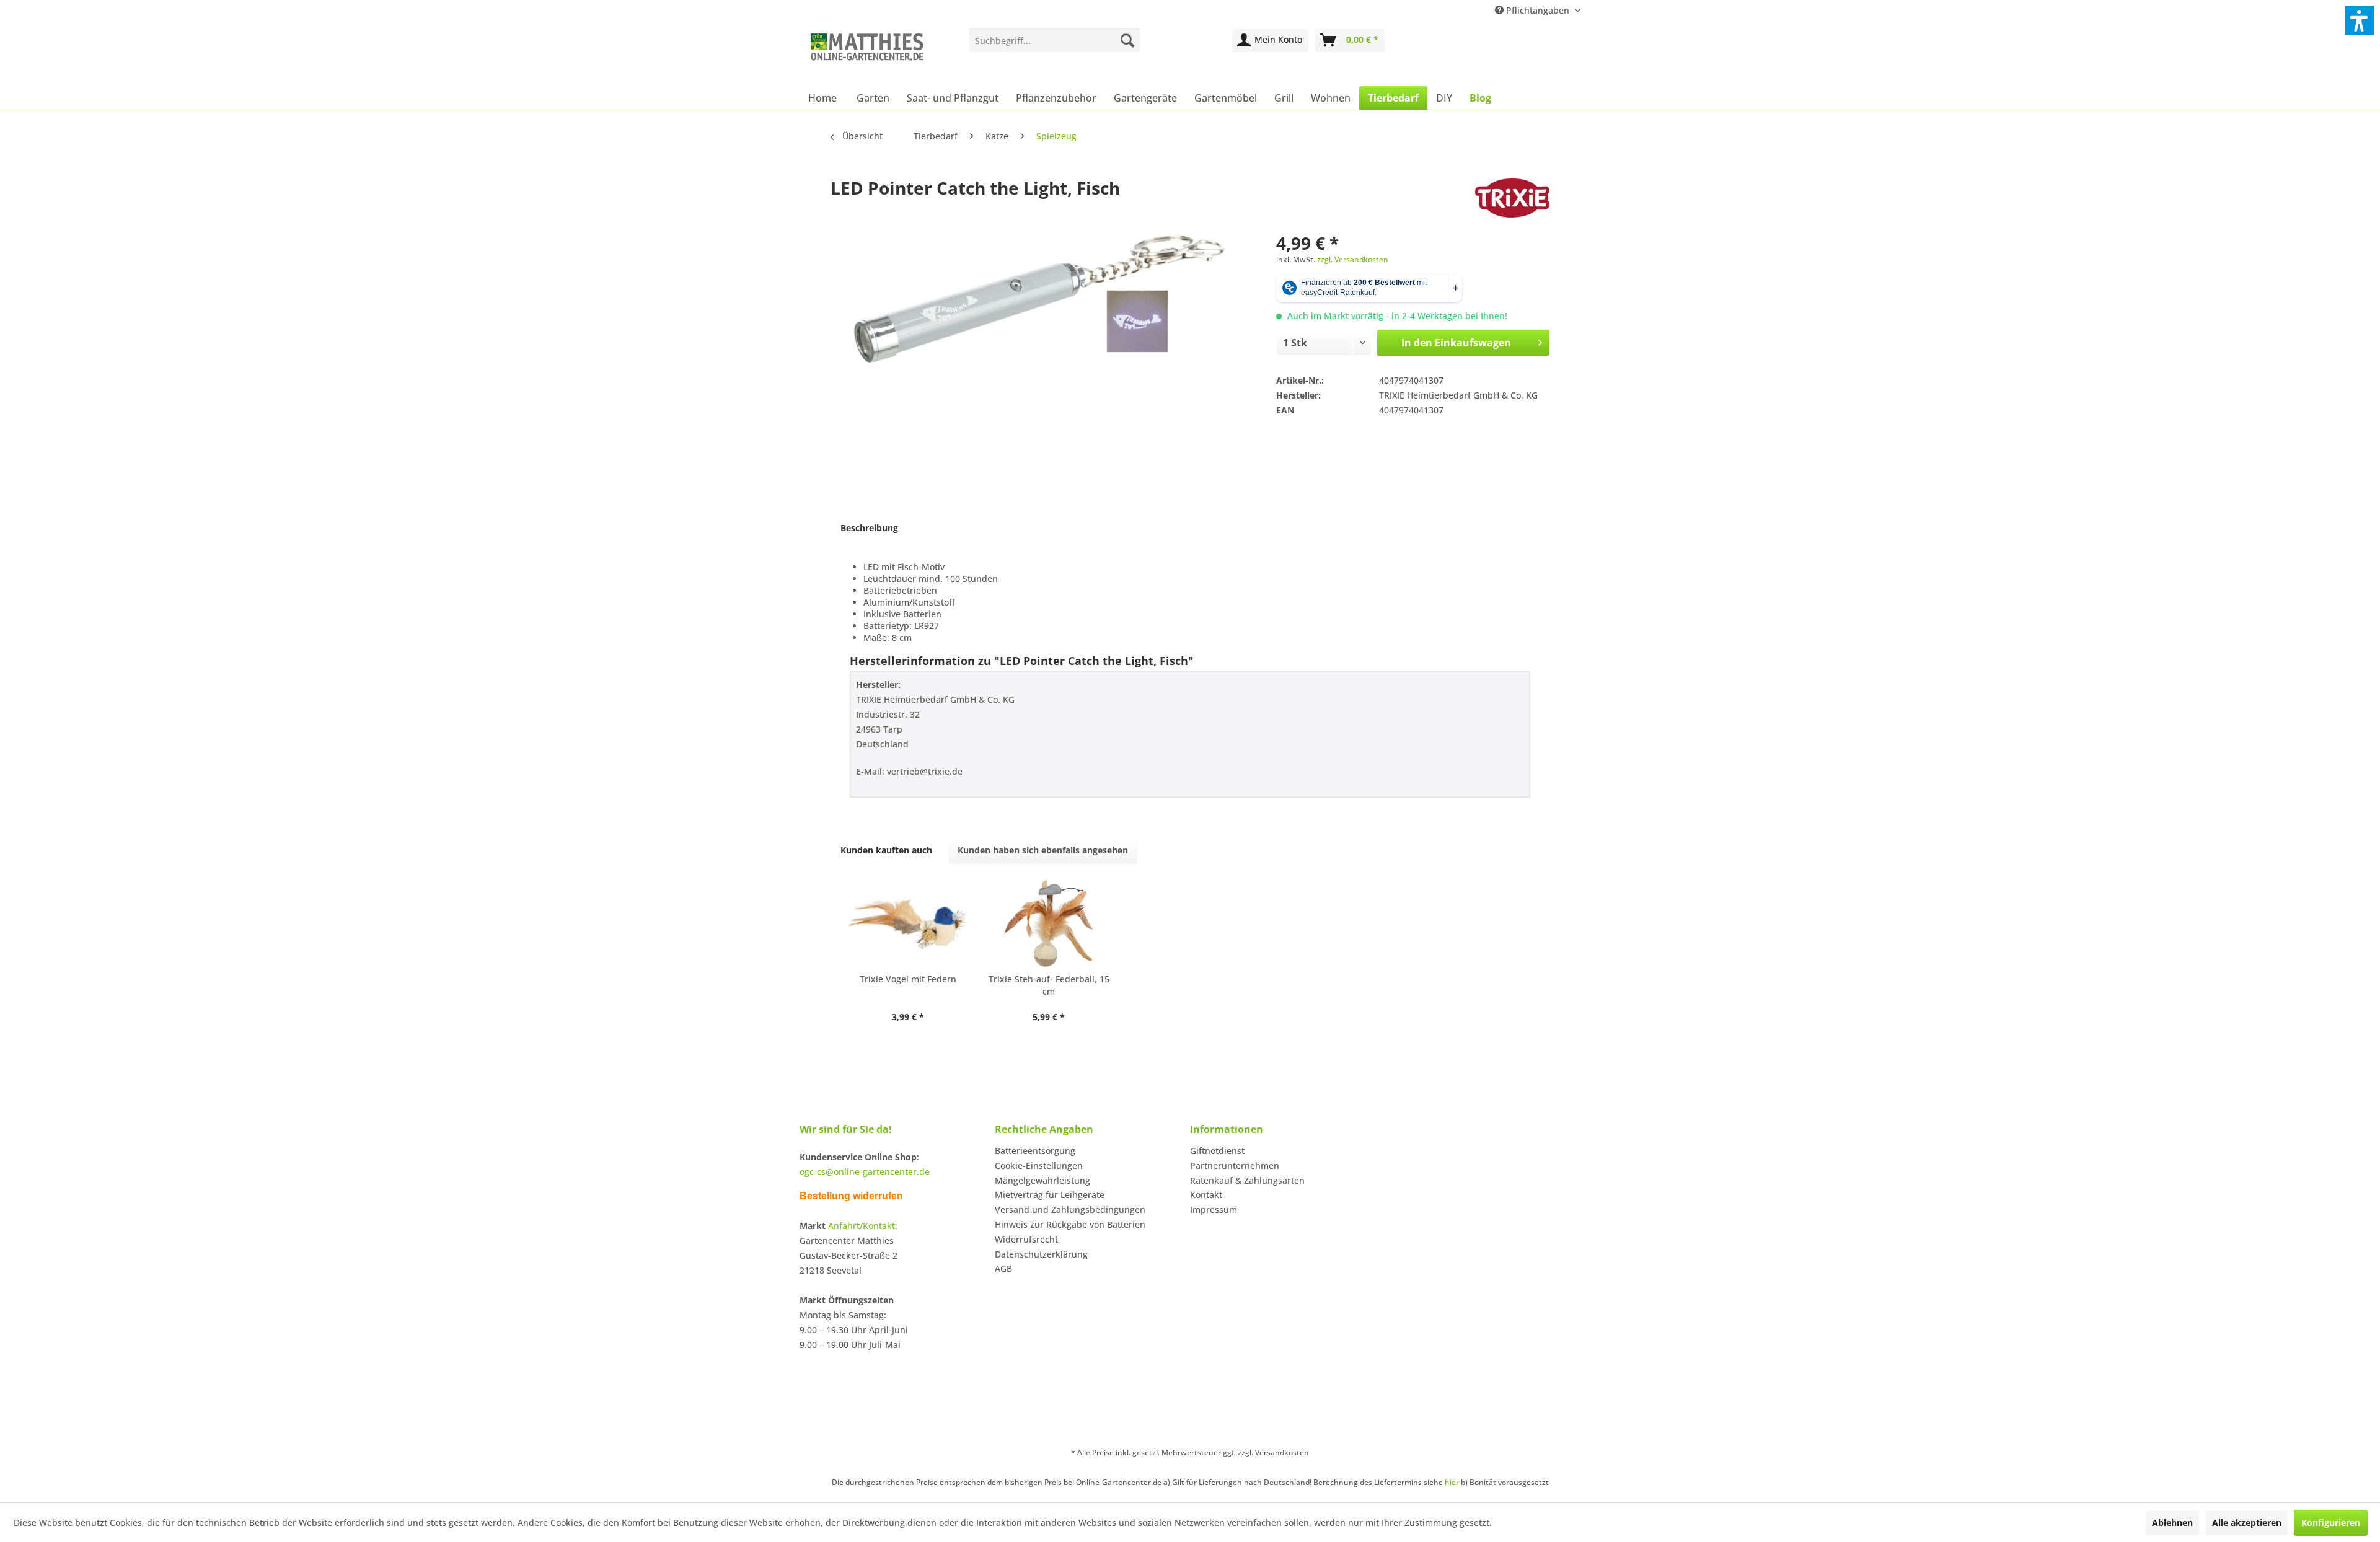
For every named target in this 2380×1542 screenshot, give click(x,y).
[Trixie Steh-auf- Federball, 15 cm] (1049, 923)
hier (1452, 1482)
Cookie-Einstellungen (1039, 1165)
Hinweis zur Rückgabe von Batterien (1070, 1224)
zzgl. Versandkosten (1353, 259)
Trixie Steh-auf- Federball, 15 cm (1049, 985)
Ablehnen (2172, 1522)
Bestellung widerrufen (851, 1196)
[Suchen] (1127, 40)
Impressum (1214, 1209)
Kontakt (1206, 1195)
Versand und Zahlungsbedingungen (1070, 1209)
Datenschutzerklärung (1041, 1254)
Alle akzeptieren (2247, 1522)
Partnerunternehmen (1235, 1165)
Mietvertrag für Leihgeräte (1050, 1195)
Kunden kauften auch (886, 850)
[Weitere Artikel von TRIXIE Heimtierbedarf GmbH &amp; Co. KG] (1512, 200)
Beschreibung (869, 528)
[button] (2360, 20)
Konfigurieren (2331, 1522)
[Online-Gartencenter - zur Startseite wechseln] (867, 54)
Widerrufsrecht (1026, 1239)
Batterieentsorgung (1035, 1151)
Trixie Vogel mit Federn (908, 979)
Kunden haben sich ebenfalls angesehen (1043, 850)
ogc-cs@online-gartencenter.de (865, 1172)
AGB (1003, 1268)
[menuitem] (1055, 40)
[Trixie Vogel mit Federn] (908, 923)
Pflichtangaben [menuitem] (1538, 10)
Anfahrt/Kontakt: (863, 1226)
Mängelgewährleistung (1042, 1180)
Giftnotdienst (1217, 1151)
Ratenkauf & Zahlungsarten (1247, 1180)
